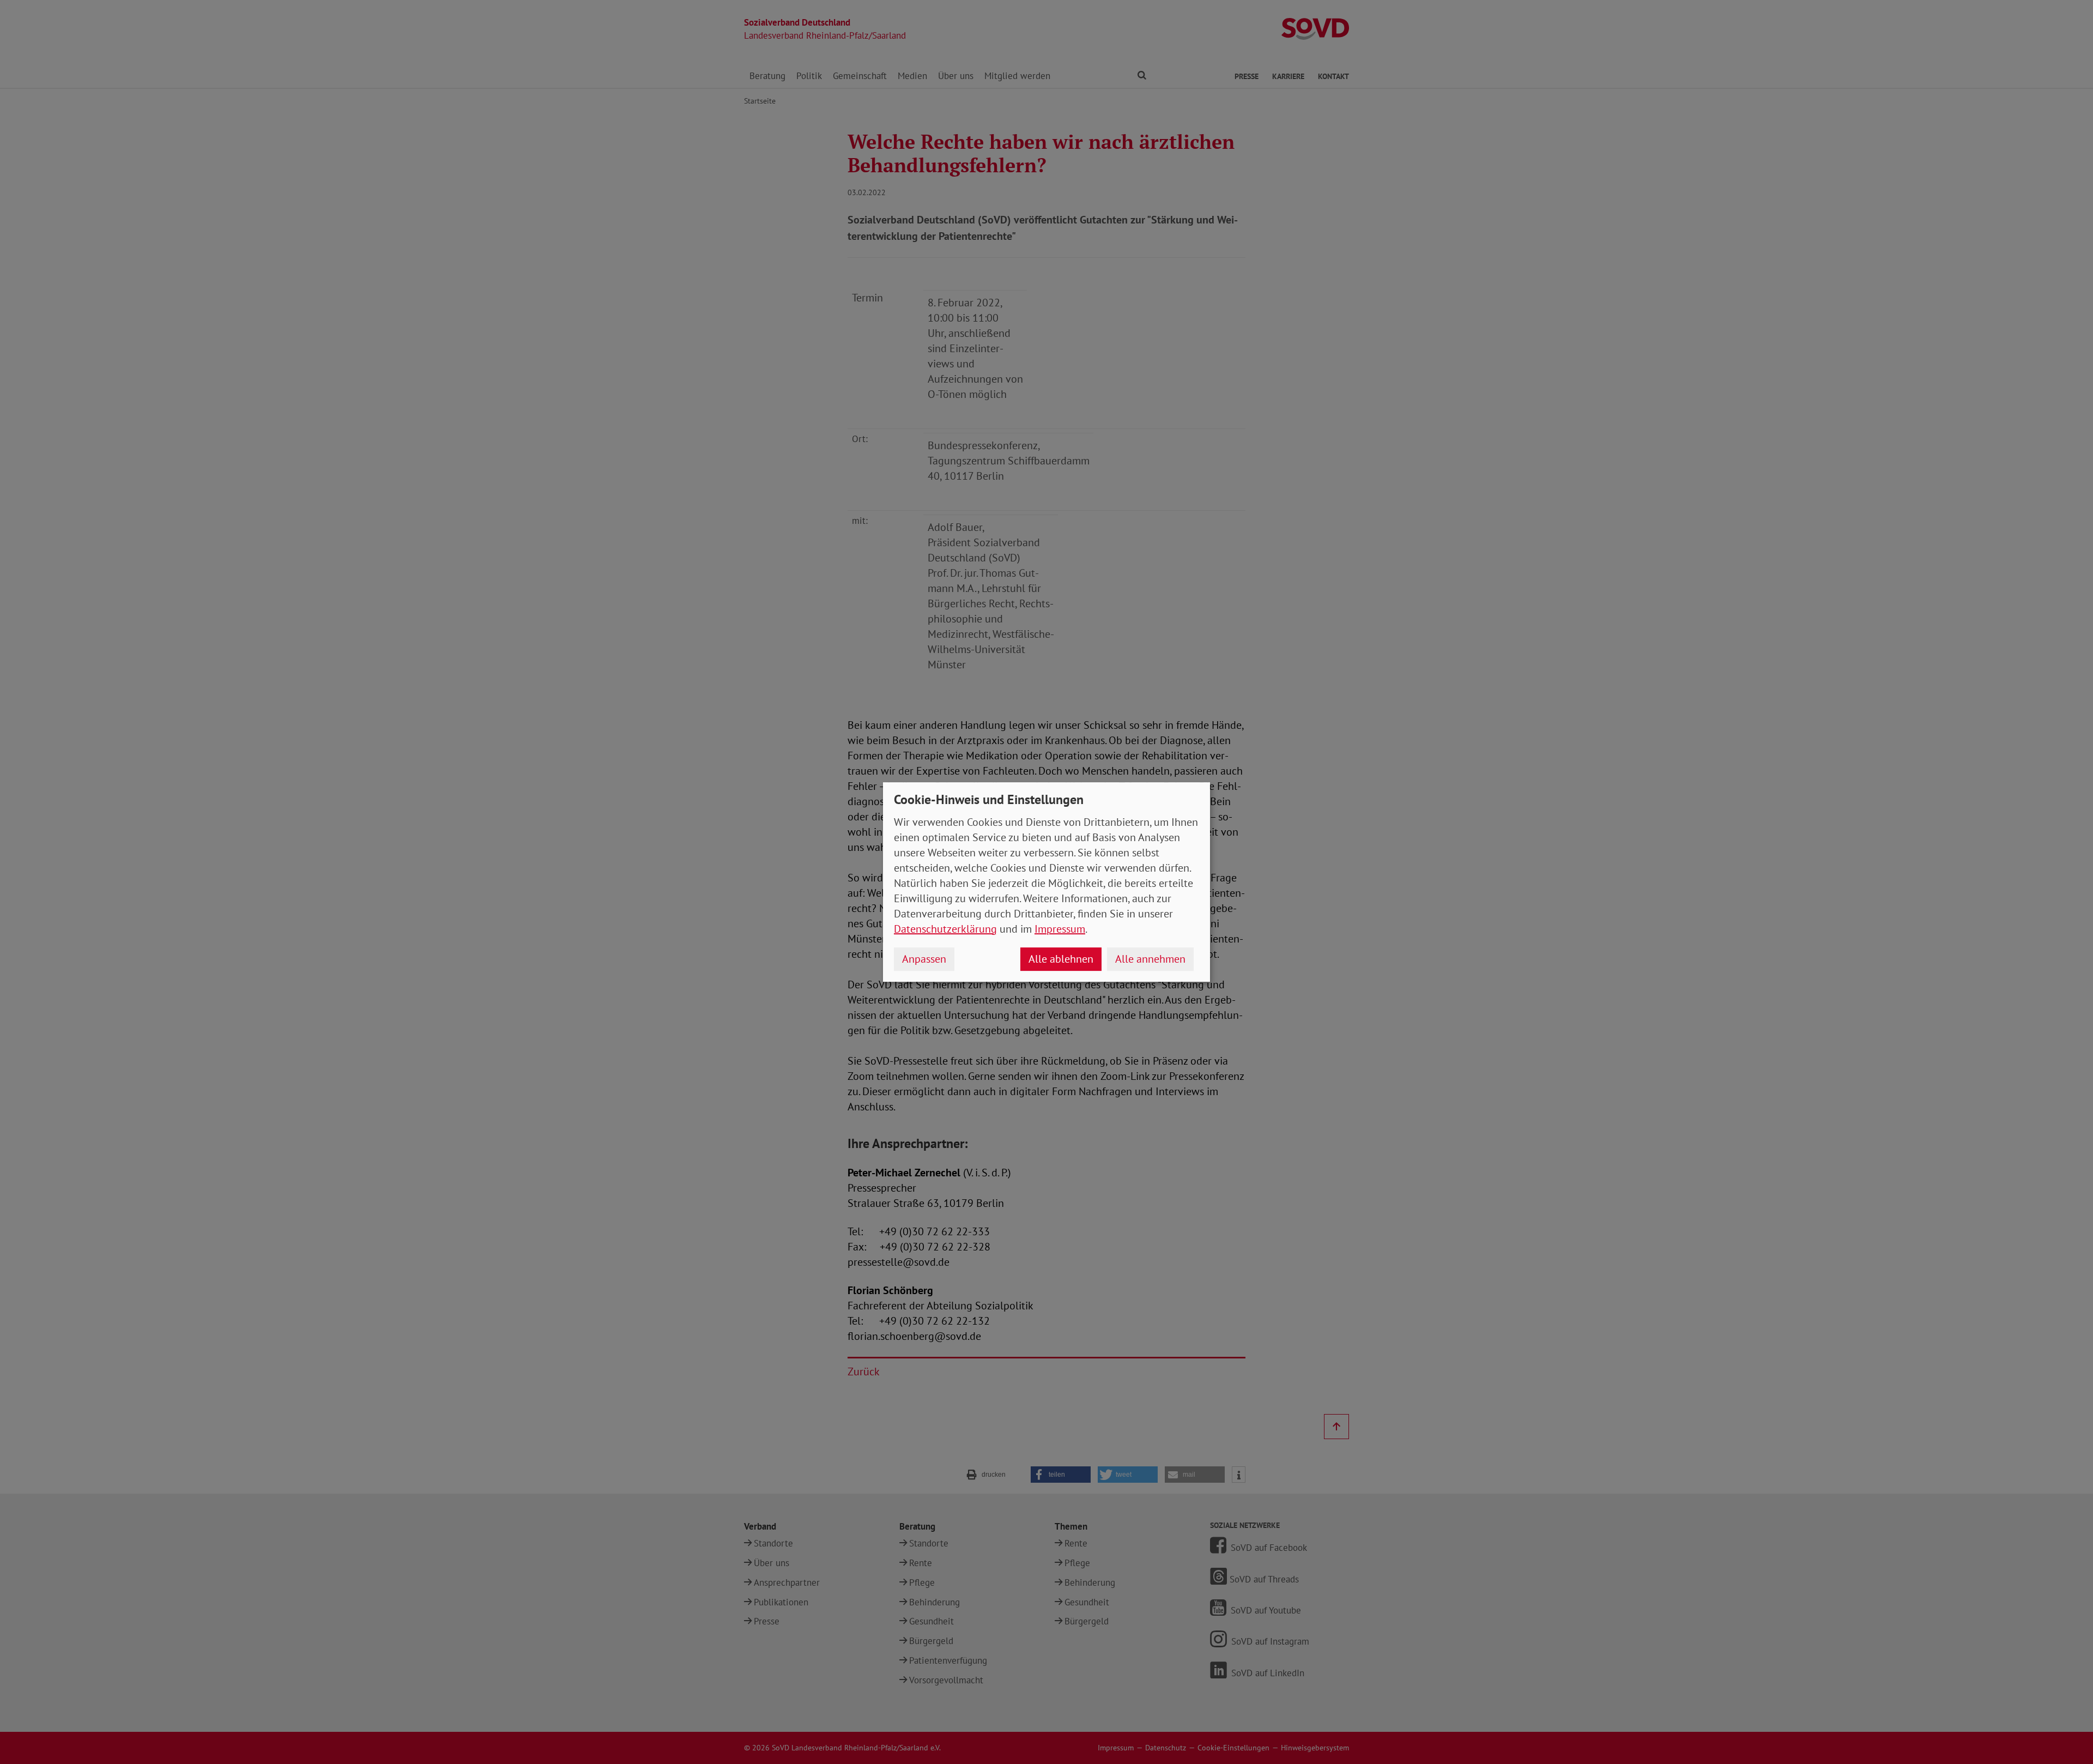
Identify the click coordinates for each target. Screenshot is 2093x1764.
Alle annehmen (1150, 959)
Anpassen (924, 959)
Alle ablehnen (1061, 959)
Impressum (1060, 929)
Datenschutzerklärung (945, 929)
